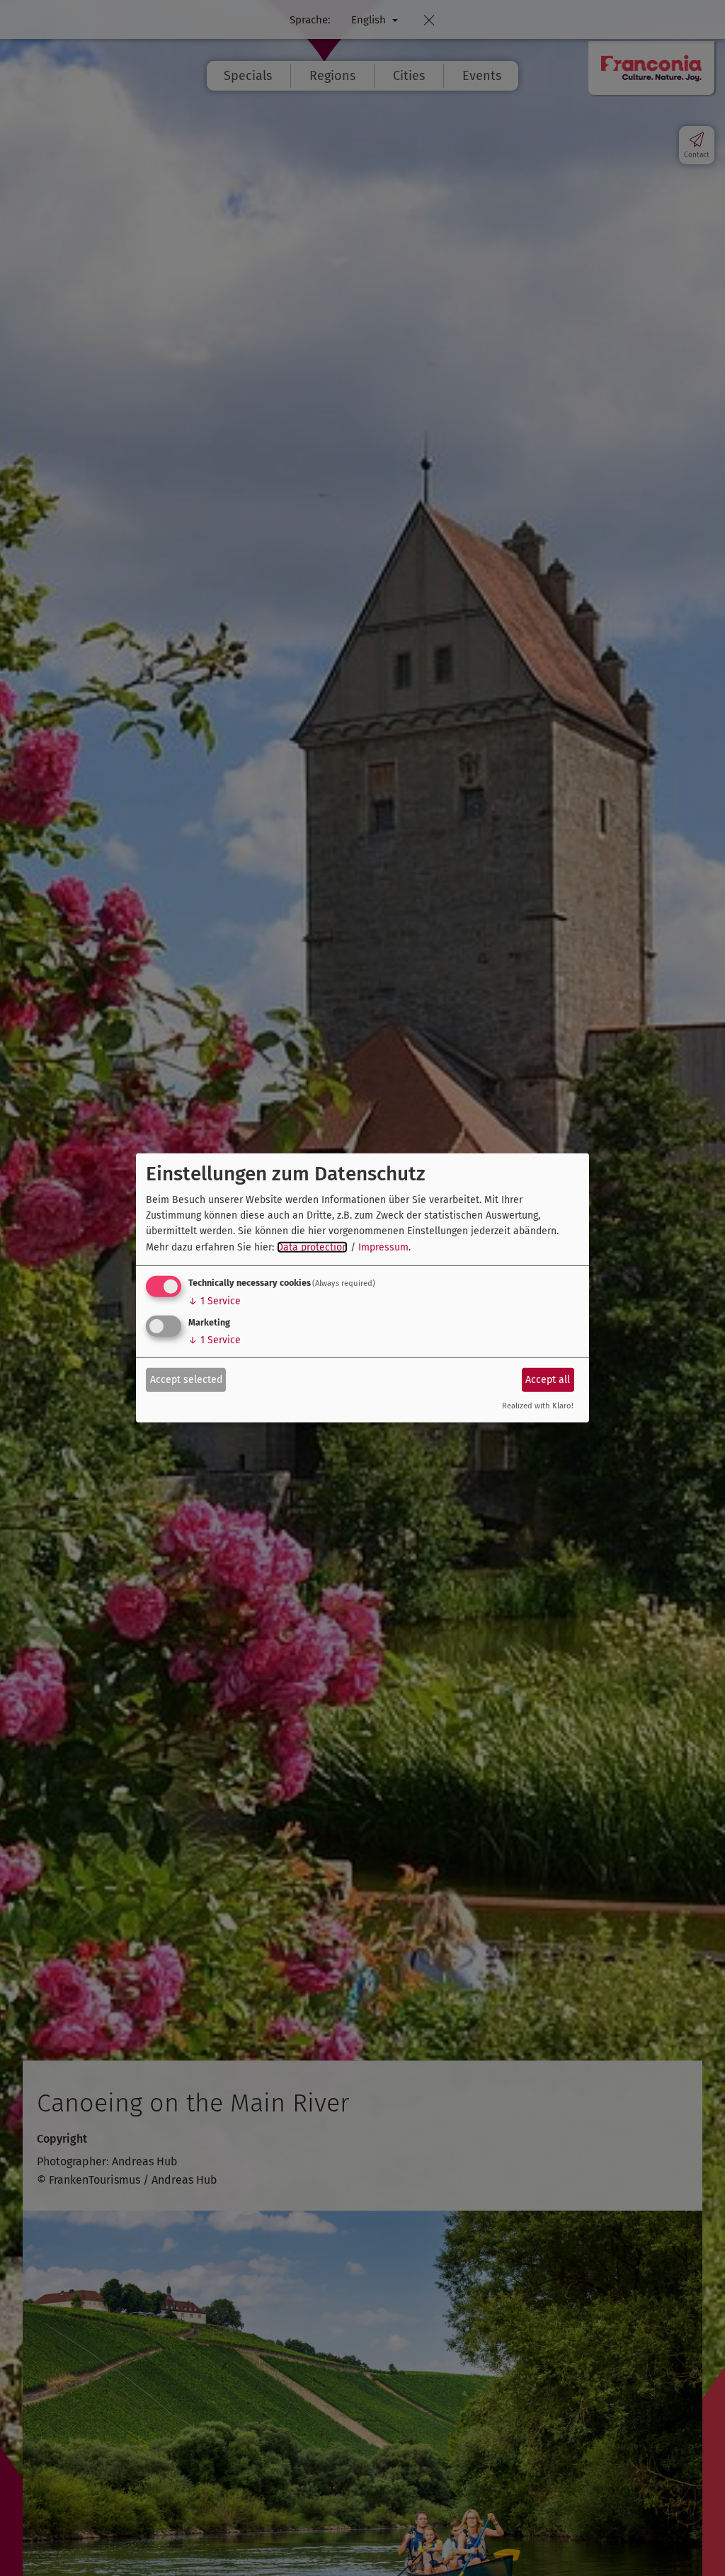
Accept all (548, 1379)
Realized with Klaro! (538, 1406)
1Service (215, 1301)
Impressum (383, 1247)
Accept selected (186, 1379)
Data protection (312, 1247)
